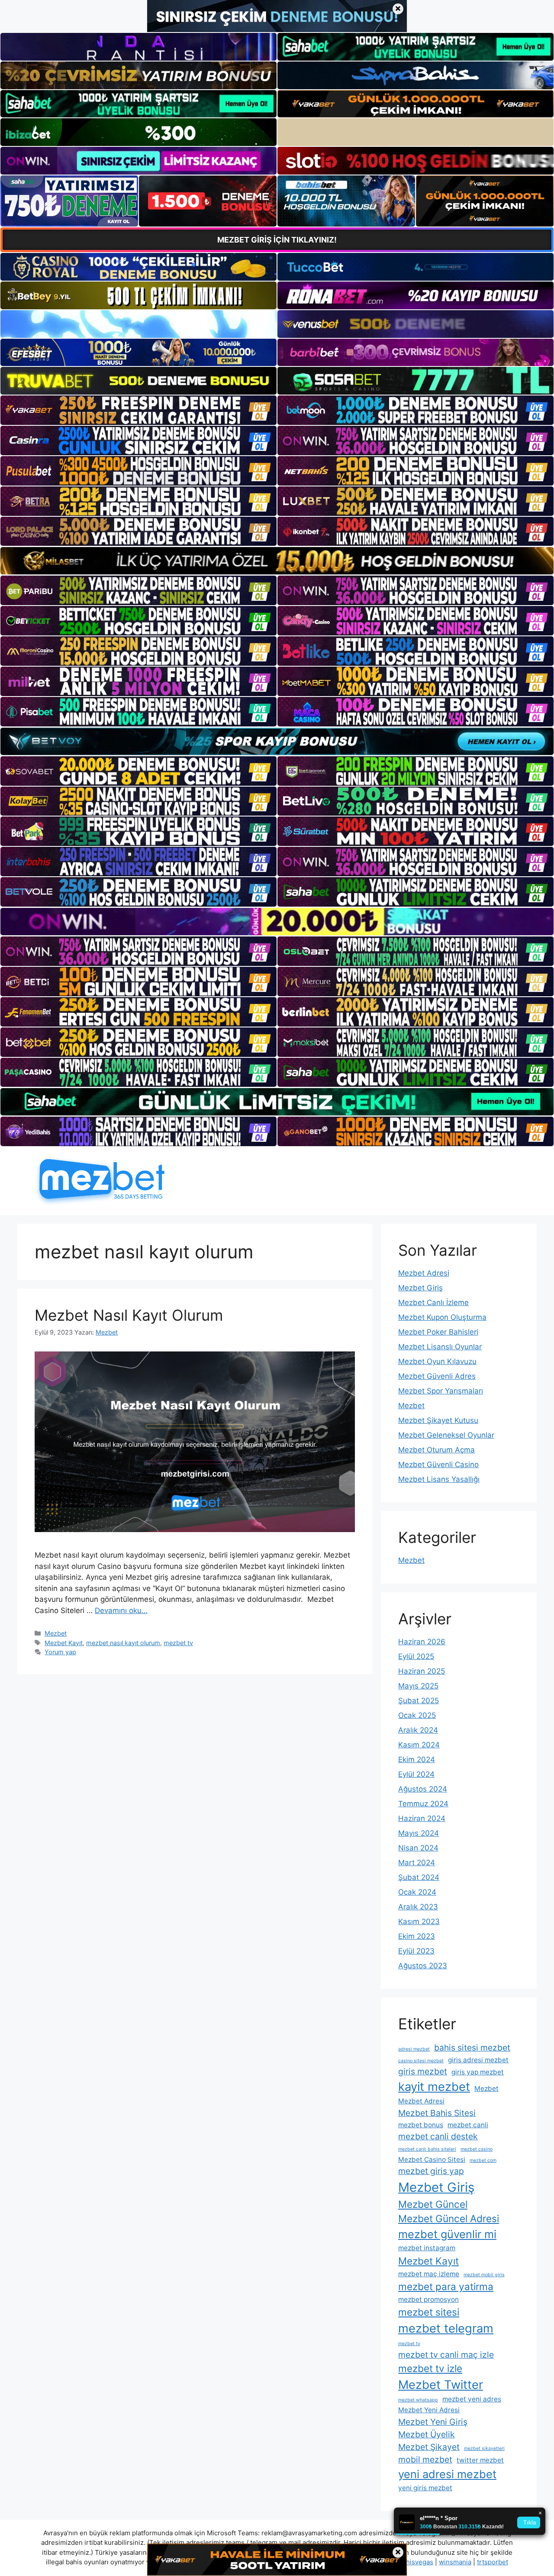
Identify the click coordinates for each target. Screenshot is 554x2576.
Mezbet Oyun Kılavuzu (437, 1361)
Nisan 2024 (418, 1848)
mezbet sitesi (429, 2312)
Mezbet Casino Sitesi (432, 2160)
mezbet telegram (446, 2328)
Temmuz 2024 (423, 1804)
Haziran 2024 (422, 1818)
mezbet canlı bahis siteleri (427, 2149)
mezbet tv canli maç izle (446, 2355)
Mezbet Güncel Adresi (449, 2218)
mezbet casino (477, 2149)
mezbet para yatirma (446, 2286)
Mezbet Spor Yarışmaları (441, 1391)
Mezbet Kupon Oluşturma (442, 1317)
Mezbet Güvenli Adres (437, 1376)
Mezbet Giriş (420, 1288)
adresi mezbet (414, 2049)
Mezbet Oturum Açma (436, 1450)
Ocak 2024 (417, 1892)
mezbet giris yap (431, 2171)
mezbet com (483, 2160)
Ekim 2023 (417, 1936)
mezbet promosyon (428, 2299)
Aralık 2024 (418, 1730)
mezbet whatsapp (418, 2400)
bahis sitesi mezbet (472, 2048)
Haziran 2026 (422, 1642)
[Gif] (277, 561)
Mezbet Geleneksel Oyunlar (446, 1435)
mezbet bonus (421, 2125)
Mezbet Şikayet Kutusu (438, 1420)
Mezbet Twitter (441, 2385)
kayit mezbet (434, 2087)
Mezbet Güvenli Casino (438, 1465)
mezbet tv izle (430, 2368)
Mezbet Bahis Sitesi (437, 2113)
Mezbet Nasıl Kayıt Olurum (129, 1315)
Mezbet (56, 1633)
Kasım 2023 (419, 1921)
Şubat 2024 (419, 1877)
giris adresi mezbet (478, 2060)
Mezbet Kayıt (64, 1643)
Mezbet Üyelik (427, 2434)
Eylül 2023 (416, 1951)
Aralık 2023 (418, 1907)
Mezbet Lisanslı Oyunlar (440, 1347)
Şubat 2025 (419, 1701)
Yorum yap (60, 1652)
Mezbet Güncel (433, 2204)
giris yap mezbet (478, 2072)
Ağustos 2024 (423, 1789)
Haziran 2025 (422, 1671)
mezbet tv (178, 1643)
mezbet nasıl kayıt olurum (123, 1643)
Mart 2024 (417, 1863)
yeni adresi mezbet (447, 2474)
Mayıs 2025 (418, 1686)
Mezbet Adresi (424, 1273)
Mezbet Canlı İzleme (433, 1303)
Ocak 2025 (417, 1715)
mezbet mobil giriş (484, 2275)
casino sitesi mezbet (421, 2061)
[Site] (138, 410)
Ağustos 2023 (423, 1966)
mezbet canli (468, 2125)
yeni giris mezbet (425, 2488)
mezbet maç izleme (429, 2274)
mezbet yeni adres (472, 2399)
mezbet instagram (427, 2248)
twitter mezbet (480, 2460)
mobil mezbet (425, 2459)
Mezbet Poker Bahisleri (438, 1332)
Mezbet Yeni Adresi (429, 2410)
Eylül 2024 (416, 1774)
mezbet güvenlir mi (447, 2234)
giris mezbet (423, 2071)
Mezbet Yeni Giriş (433, 2422)
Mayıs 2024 (419, 1833)
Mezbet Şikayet (429, 2447)
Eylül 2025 (416, 1656)
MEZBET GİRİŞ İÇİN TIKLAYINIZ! (277, 240)
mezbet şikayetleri (484, 2448)
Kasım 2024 (419, 1745)
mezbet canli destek (438, 2136)
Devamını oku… (121, 1610)
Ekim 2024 (417, 1759)
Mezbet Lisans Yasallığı (439, 1479)
